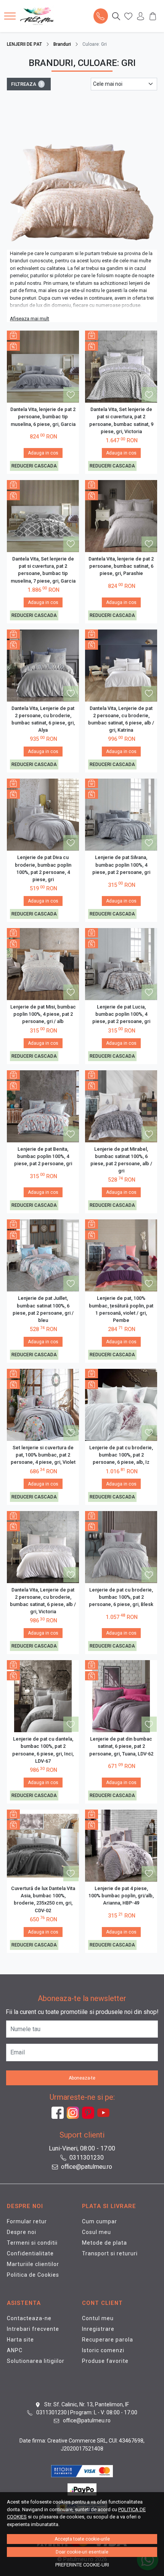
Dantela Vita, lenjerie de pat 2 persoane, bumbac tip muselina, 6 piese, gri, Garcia (43, 417)
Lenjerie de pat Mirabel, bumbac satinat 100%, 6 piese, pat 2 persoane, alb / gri (121, 1160)
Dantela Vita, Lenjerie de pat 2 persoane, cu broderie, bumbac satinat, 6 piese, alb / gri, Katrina (121, 719)
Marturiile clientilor (33, 2264)
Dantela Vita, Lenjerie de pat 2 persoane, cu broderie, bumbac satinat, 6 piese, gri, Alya (43, 719)
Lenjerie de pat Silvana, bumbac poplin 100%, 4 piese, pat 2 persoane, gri (121, 865)
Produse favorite (105, 2361)
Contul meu (98, 2318)
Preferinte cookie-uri (82, 2565)
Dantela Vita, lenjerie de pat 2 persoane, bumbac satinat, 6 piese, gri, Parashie (121, 566)
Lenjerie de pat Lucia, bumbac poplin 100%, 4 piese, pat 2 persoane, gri (121, 1014)
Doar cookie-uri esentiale (82, 2552)
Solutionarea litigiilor (36, 2361)
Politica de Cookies (33, 2275)
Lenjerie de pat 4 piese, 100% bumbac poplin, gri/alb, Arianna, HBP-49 (121, 1896)
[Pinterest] (90, 2113)
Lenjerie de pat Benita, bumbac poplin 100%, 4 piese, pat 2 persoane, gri (43, 1156)
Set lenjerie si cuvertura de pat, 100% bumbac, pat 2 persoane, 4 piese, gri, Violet (43, 1455)
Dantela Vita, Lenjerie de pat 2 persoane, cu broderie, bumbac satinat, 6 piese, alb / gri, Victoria (43, 1601)
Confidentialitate (30, 2253)
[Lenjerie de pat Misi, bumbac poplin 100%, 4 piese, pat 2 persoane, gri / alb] (43, 964)
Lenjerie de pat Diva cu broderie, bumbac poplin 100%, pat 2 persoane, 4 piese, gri (43, 868)
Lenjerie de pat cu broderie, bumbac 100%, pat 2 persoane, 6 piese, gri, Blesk (121, 1597)
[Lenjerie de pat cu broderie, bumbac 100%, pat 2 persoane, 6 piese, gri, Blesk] (121, 1547)
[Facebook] (59, 2113)
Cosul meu (96, 2232)
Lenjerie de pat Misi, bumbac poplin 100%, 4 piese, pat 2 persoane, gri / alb (43, 1014)
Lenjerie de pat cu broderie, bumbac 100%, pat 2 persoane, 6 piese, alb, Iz (121, 1455)
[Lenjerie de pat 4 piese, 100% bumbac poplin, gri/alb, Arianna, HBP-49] (121, 1846)
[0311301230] (100, 16)
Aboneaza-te (82, 2078)
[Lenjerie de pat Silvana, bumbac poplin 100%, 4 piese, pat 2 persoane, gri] (121, 815)
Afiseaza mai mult (30, 319)
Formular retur (27, 2221)
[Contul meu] (141, 16)
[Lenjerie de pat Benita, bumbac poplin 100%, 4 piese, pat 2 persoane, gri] (43, 1106)
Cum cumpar (100, 2221)
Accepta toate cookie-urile (82, 2539)
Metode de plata (105, 2243)
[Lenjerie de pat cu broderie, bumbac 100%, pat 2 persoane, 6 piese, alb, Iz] (121, 1405)
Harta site (20, 2340)
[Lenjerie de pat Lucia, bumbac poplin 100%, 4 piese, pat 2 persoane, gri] (121, 964)
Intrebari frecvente (33, 2329)
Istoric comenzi (103, 2350)
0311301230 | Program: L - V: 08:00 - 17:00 (86, 2412)
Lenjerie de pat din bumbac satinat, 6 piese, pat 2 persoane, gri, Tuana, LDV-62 (121, 1746)
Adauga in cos (43, 453)
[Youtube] (105, 2113)
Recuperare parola (108, 2340)
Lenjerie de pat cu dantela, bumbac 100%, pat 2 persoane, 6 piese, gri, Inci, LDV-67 (43, 1750)
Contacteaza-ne (29, 2318)
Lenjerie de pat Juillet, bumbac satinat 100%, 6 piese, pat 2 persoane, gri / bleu (43, 1309)
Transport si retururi (110, 2253)
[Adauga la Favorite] (71, 395)
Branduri (62, 44)
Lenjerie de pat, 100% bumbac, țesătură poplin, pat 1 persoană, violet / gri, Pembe (121, 1309)
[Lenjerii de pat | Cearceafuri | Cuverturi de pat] (39, 16)
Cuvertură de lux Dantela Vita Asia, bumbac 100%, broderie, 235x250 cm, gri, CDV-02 (43, 1899)
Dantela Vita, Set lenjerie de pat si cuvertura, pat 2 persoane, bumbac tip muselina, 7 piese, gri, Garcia (43, 570)
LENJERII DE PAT (24, 44)
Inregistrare (98, 2329)
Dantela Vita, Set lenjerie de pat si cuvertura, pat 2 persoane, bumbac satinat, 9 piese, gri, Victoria (121, 420)
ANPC (15, 2350)
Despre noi (22, 2232)
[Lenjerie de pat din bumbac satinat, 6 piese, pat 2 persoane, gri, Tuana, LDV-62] (121, 1696)
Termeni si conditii (32, 2243)
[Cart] (153, 16)
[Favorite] (128, 16)
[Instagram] (74, 2113)
